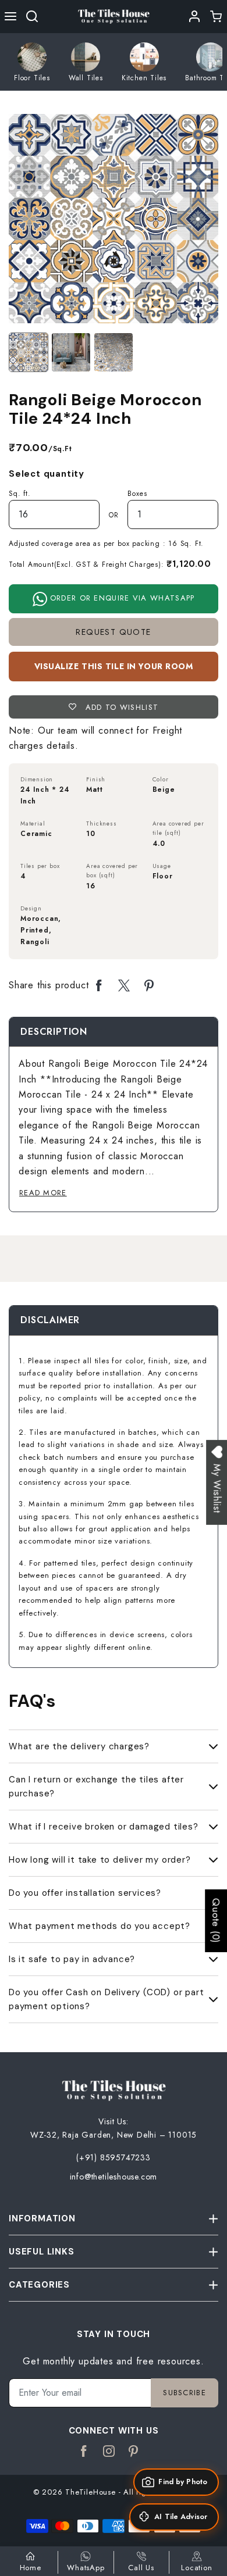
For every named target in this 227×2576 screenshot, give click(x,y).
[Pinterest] (134, 2452)
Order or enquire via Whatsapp (121, 598)
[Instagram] (109, 2452)
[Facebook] (84, 2452)
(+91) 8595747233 (114, 2157)
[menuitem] (32, 62)
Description (54, 1032)
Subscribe (185, 2393)
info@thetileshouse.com (114, 2177)
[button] (11, 16)
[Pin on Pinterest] (149, 986)
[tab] (54, 1032)
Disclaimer (50, 1320)
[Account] (195, 16)
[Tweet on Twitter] (124, 986)
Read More (43, 1193)
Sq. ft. (20, 494)
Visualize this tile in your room (114, 666)
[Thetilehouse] (114, 15)
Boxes (137, 494)
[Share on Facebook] (99, 986)
